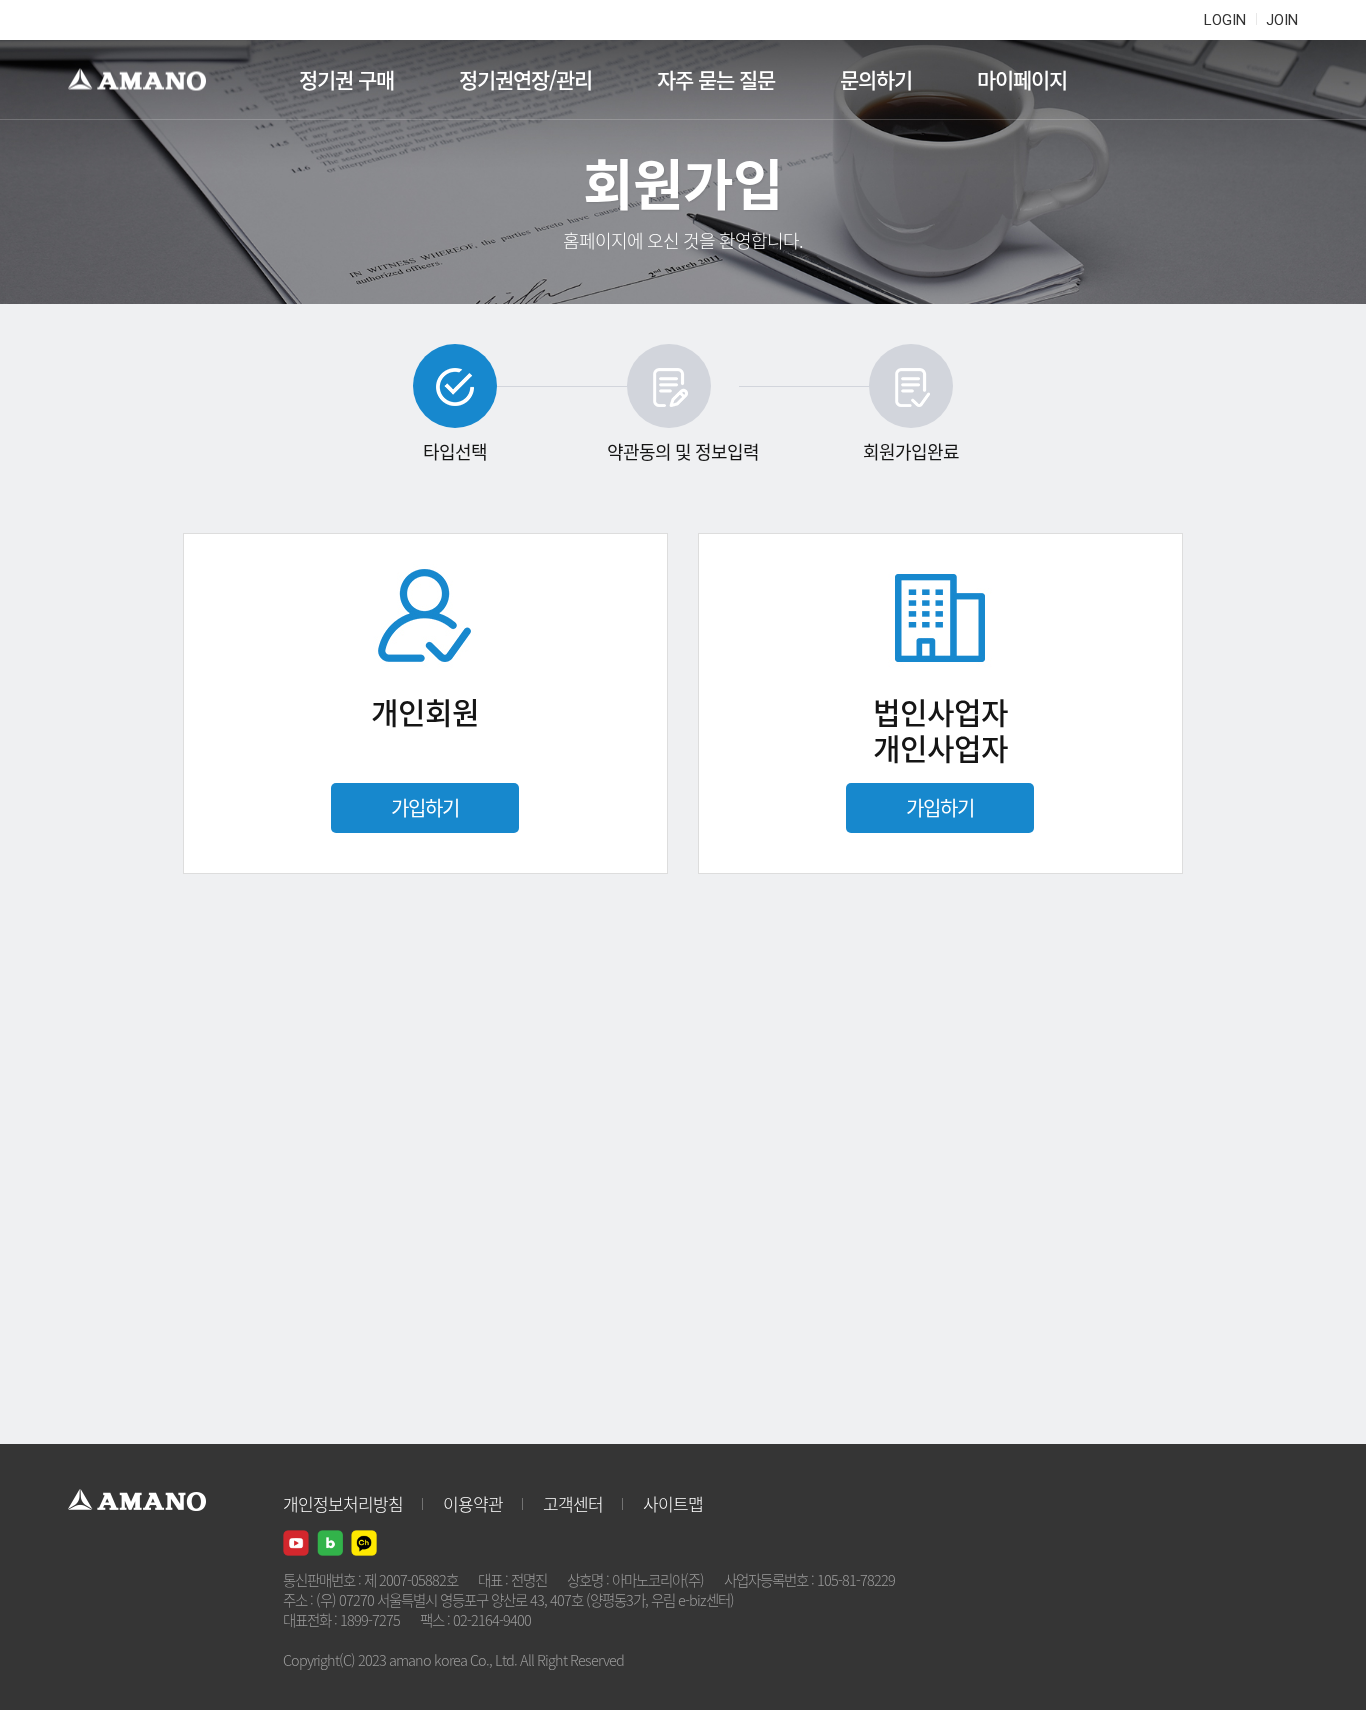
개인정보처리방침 (343, 1503)
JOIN (1282, 20)
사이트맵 (673, 1503)
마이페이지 (1022, 79)
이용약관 (473, 1503)
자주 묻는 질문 (716, 79)
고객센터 (573, 1503)
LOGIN (1225, 20)
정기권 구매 (346, 79)
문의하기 (876, 79)
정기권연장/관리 (525, 79)
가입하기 (425, 807)
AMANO (146, 80)
